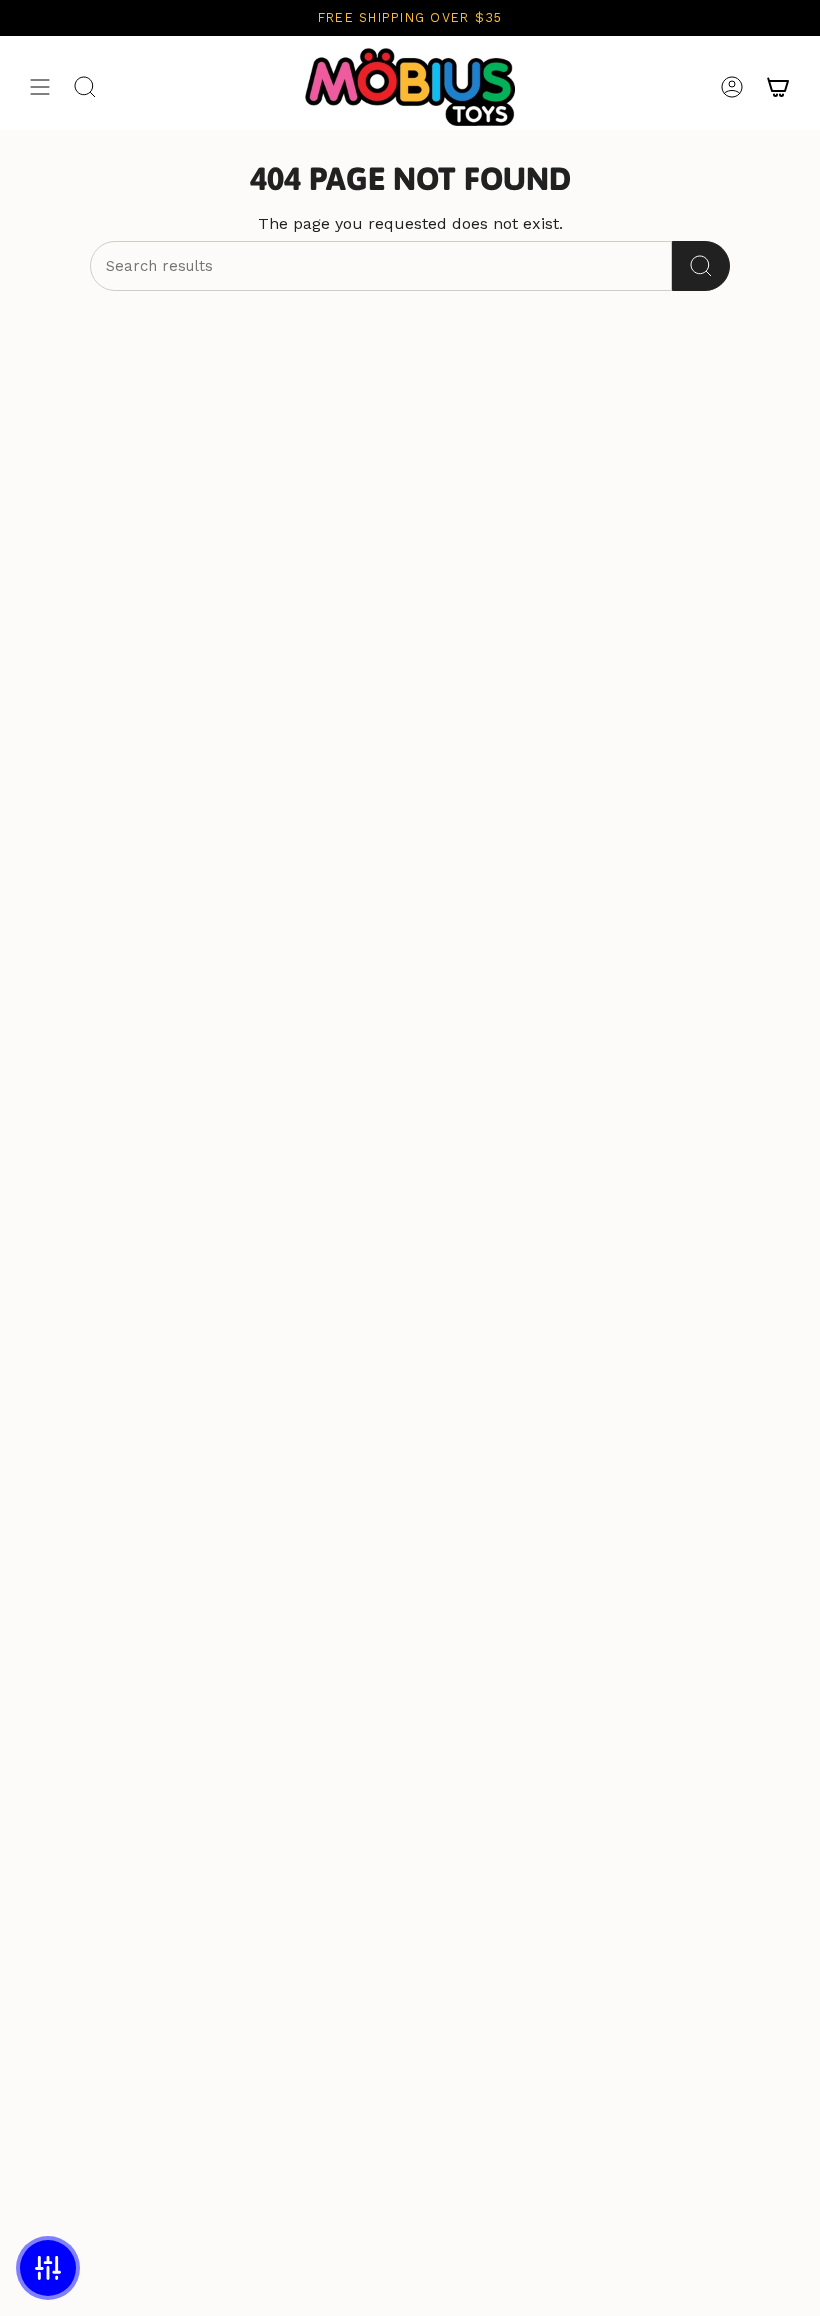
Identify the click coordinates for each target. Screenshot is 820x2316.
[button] (48, 2268)
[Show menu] (40, 87)
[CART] (778, 87)
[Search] (701, 266)
